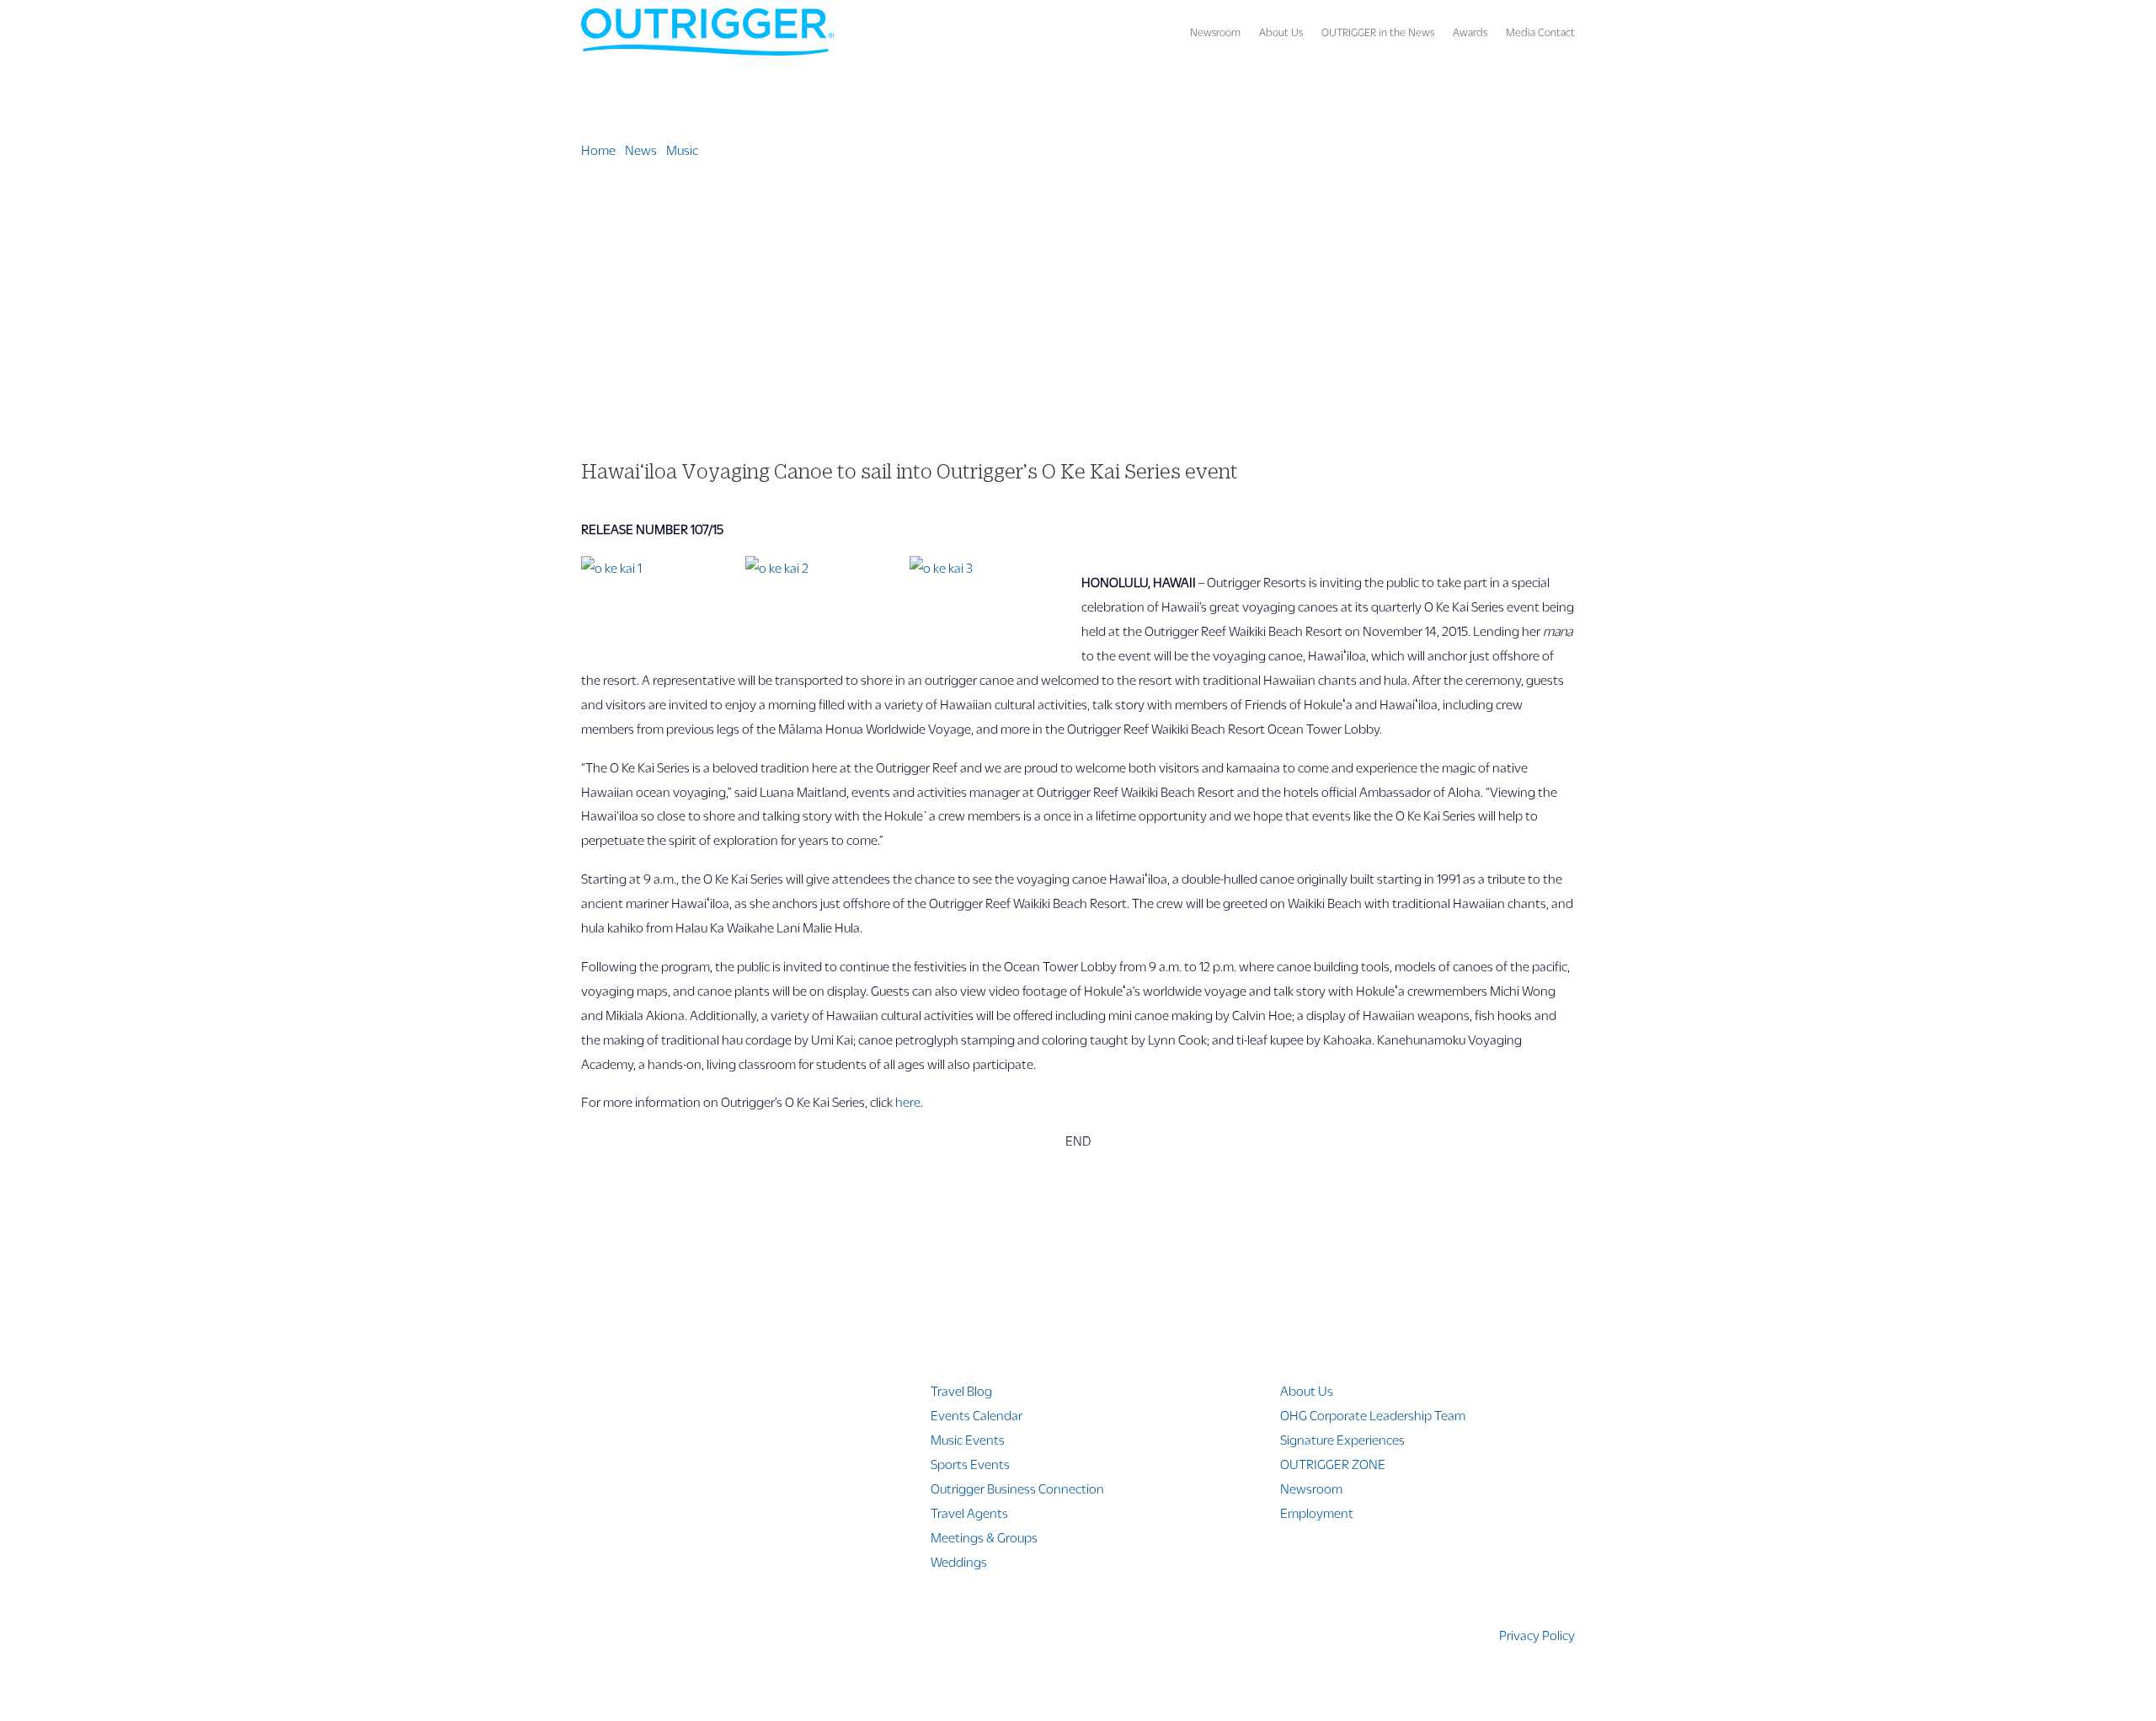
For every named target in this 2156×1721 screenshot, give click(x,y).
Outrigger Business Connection (1017, 1488)
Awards (1470, 32)
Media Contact (1540, 32)
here (908, 1101)
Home (598, 150)
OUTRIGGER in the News (1378, 32)
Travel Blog (961, 1390)
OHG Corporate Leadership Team (1373, 1415)
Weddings (959, 1561)
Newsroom (1215, 32)
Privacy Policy (1537, 1635)
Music (682, 150)
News (641, 150)
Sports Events (970, 1464)
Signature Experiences (1342, 1439)
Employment (1317, 1513)
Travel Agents (969, 1513)
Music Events (968, 1439)
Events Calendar (977, 1415)
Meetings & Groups (984, 1537)
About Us (1281, 32)
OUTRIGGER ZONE (1333, 1464)
